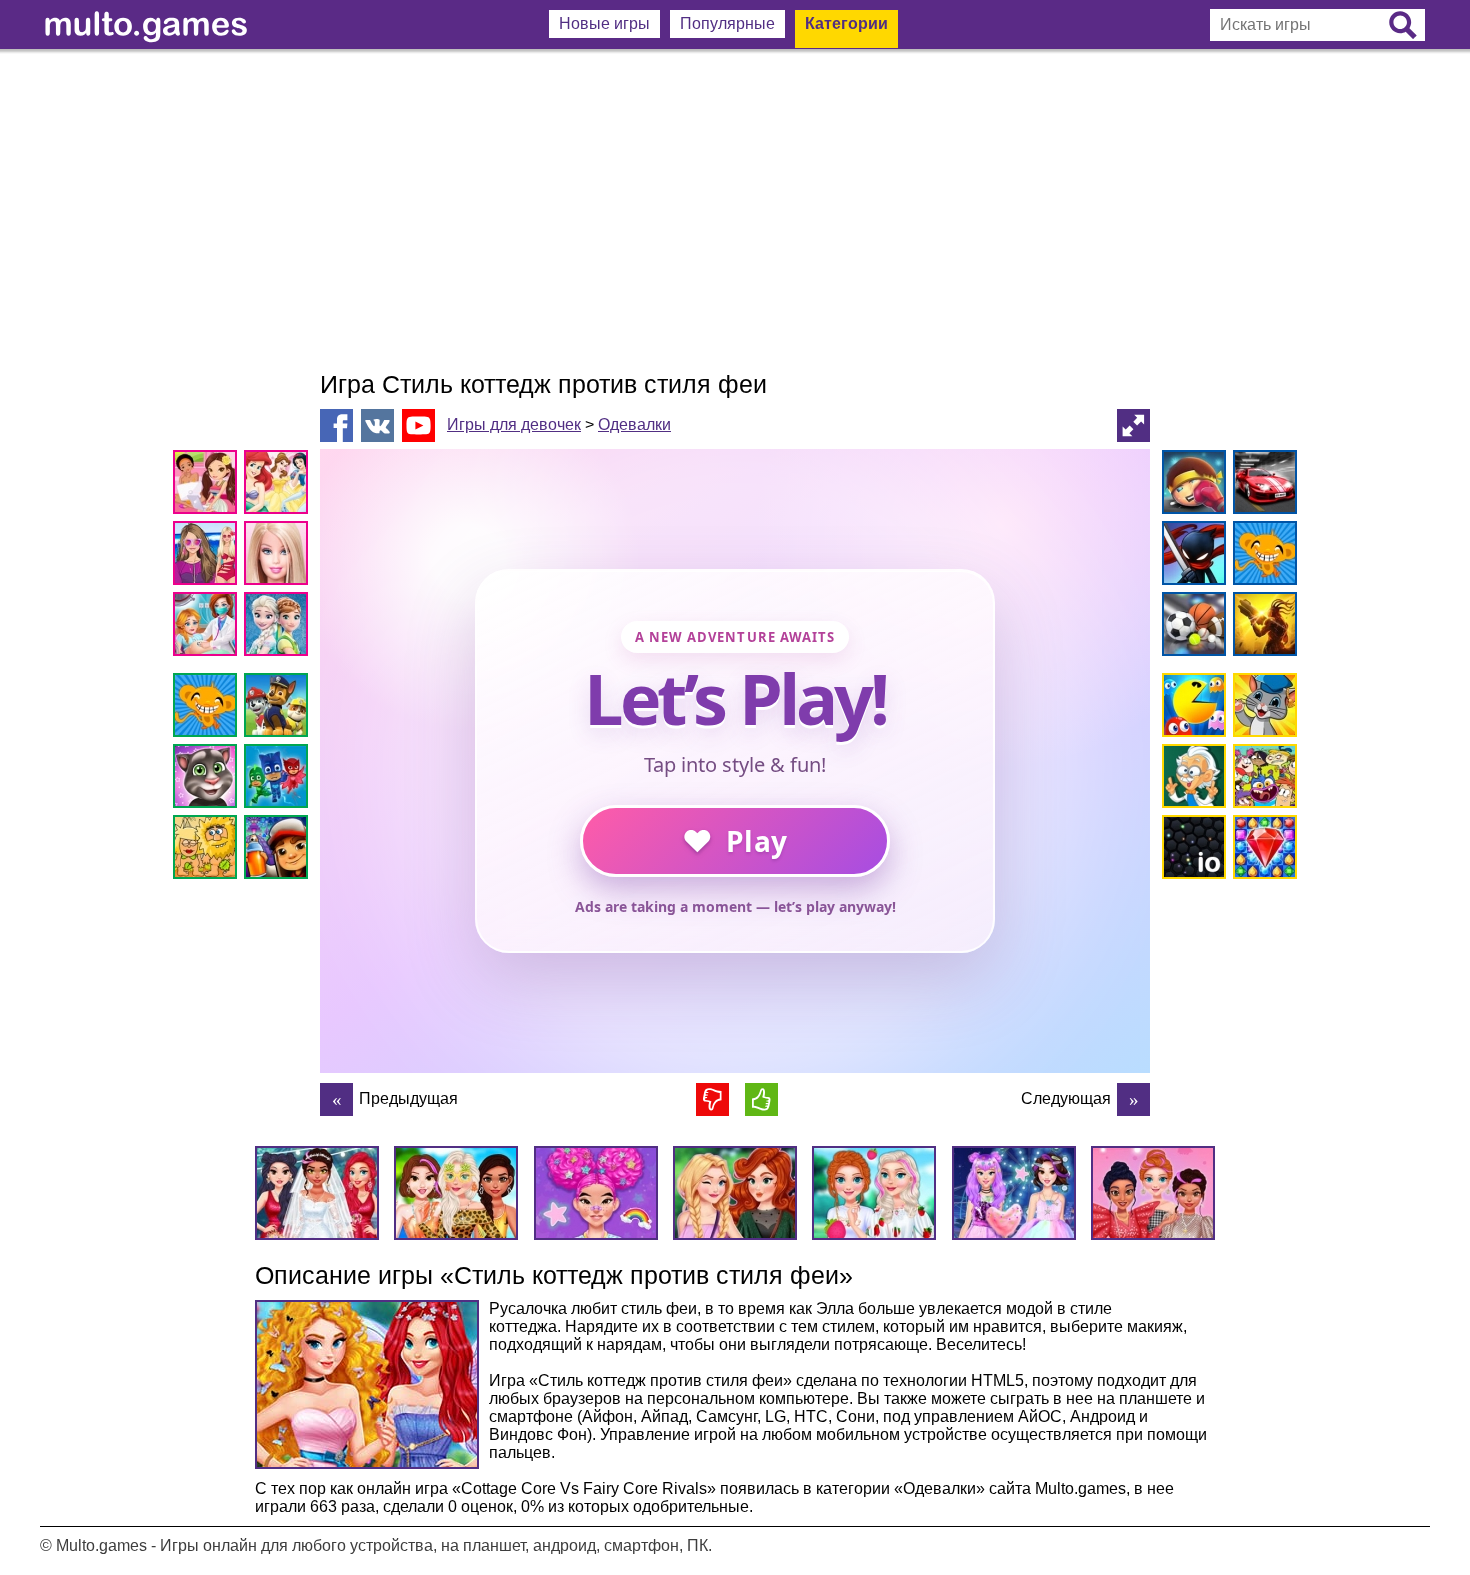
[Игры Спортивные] (1190, 627)
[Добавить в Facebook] (336, 425)
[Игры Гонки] (1261, 485)
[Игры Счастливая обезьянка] (208, 708)
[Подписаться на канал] (418, 424)
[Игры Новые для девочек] (208, 485)
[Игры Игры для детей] (1261, 708)
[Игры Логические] (1190, 779)
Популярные (727, 23)
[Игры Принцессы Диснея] (279, 485)
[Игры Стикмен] (1190, 556)
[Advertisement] (735, 210)
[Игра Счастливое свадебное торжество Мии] (1133, 1099)
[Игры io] (1190, 850)
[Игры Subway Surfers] (279, 850)
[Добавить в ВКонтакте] (377, 425)
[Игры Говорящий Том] (208, 779)
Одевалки (634, 424)
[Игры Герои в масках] (279, 779)
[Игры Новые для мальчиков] (1190, 485)
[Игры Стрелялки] (1261, 627)
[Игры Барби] (279, 556)
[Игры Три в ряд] (1261, 850)
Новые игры (604, 23)
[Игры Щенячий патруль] (279, 708)
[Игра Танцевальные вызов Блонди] (336, 1099)
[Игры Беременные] (208, 627)
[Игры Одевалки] (208, 556)
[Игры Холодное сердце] (279, 627)
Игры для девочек (514, 424)
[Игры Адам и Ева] (208, 850)
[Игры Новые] (1190, 708)
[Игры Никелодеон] (1261, 779)
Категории (846, 23)
